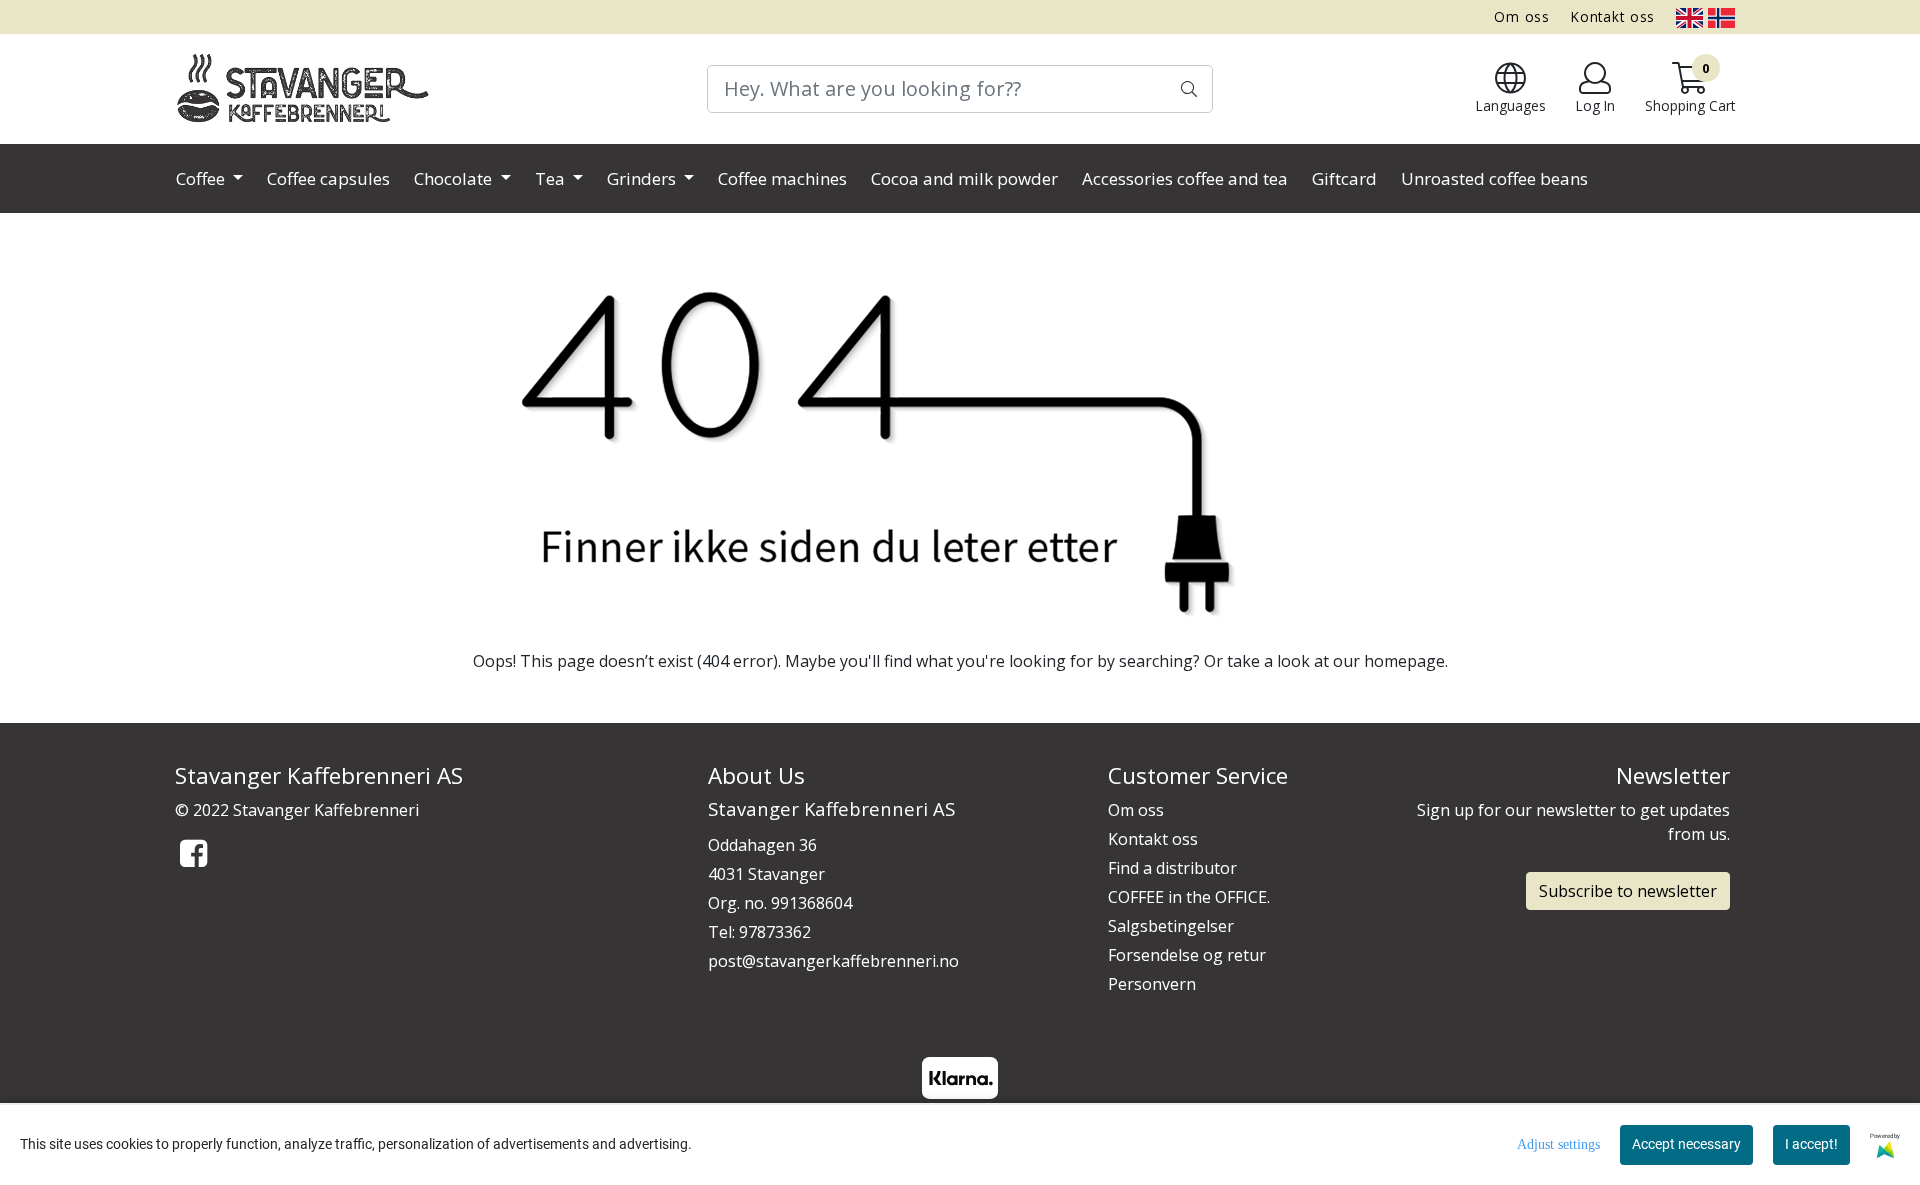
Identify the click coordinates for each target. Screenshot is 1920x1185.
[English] (1689, 16)
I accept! (1811, 1144)
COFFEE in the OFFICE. (1189, 897)
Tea (552, 178)
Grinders (643, 178)
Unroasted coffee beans (1494, 178)
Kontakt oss (1613, 16)
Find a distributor (1172, 868)
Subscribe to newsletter (1628, 891)
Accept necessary (1686, 1144)
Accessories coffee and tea (1185, 178)
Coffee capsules (328, 178)
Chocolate (455, 178)
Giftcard (1344, 178)
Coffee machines (782, 178)
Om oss (1522, 16)
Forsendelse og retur (1187, 955)
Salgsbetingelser (1171, 926)
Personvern (1152, 984)
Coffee (202, 178)
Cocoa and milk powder (964, 178)
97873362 (775, 932)
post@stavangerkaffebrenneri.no (833, 961)
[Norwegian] (1721, 16)
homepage (1404, 661)
